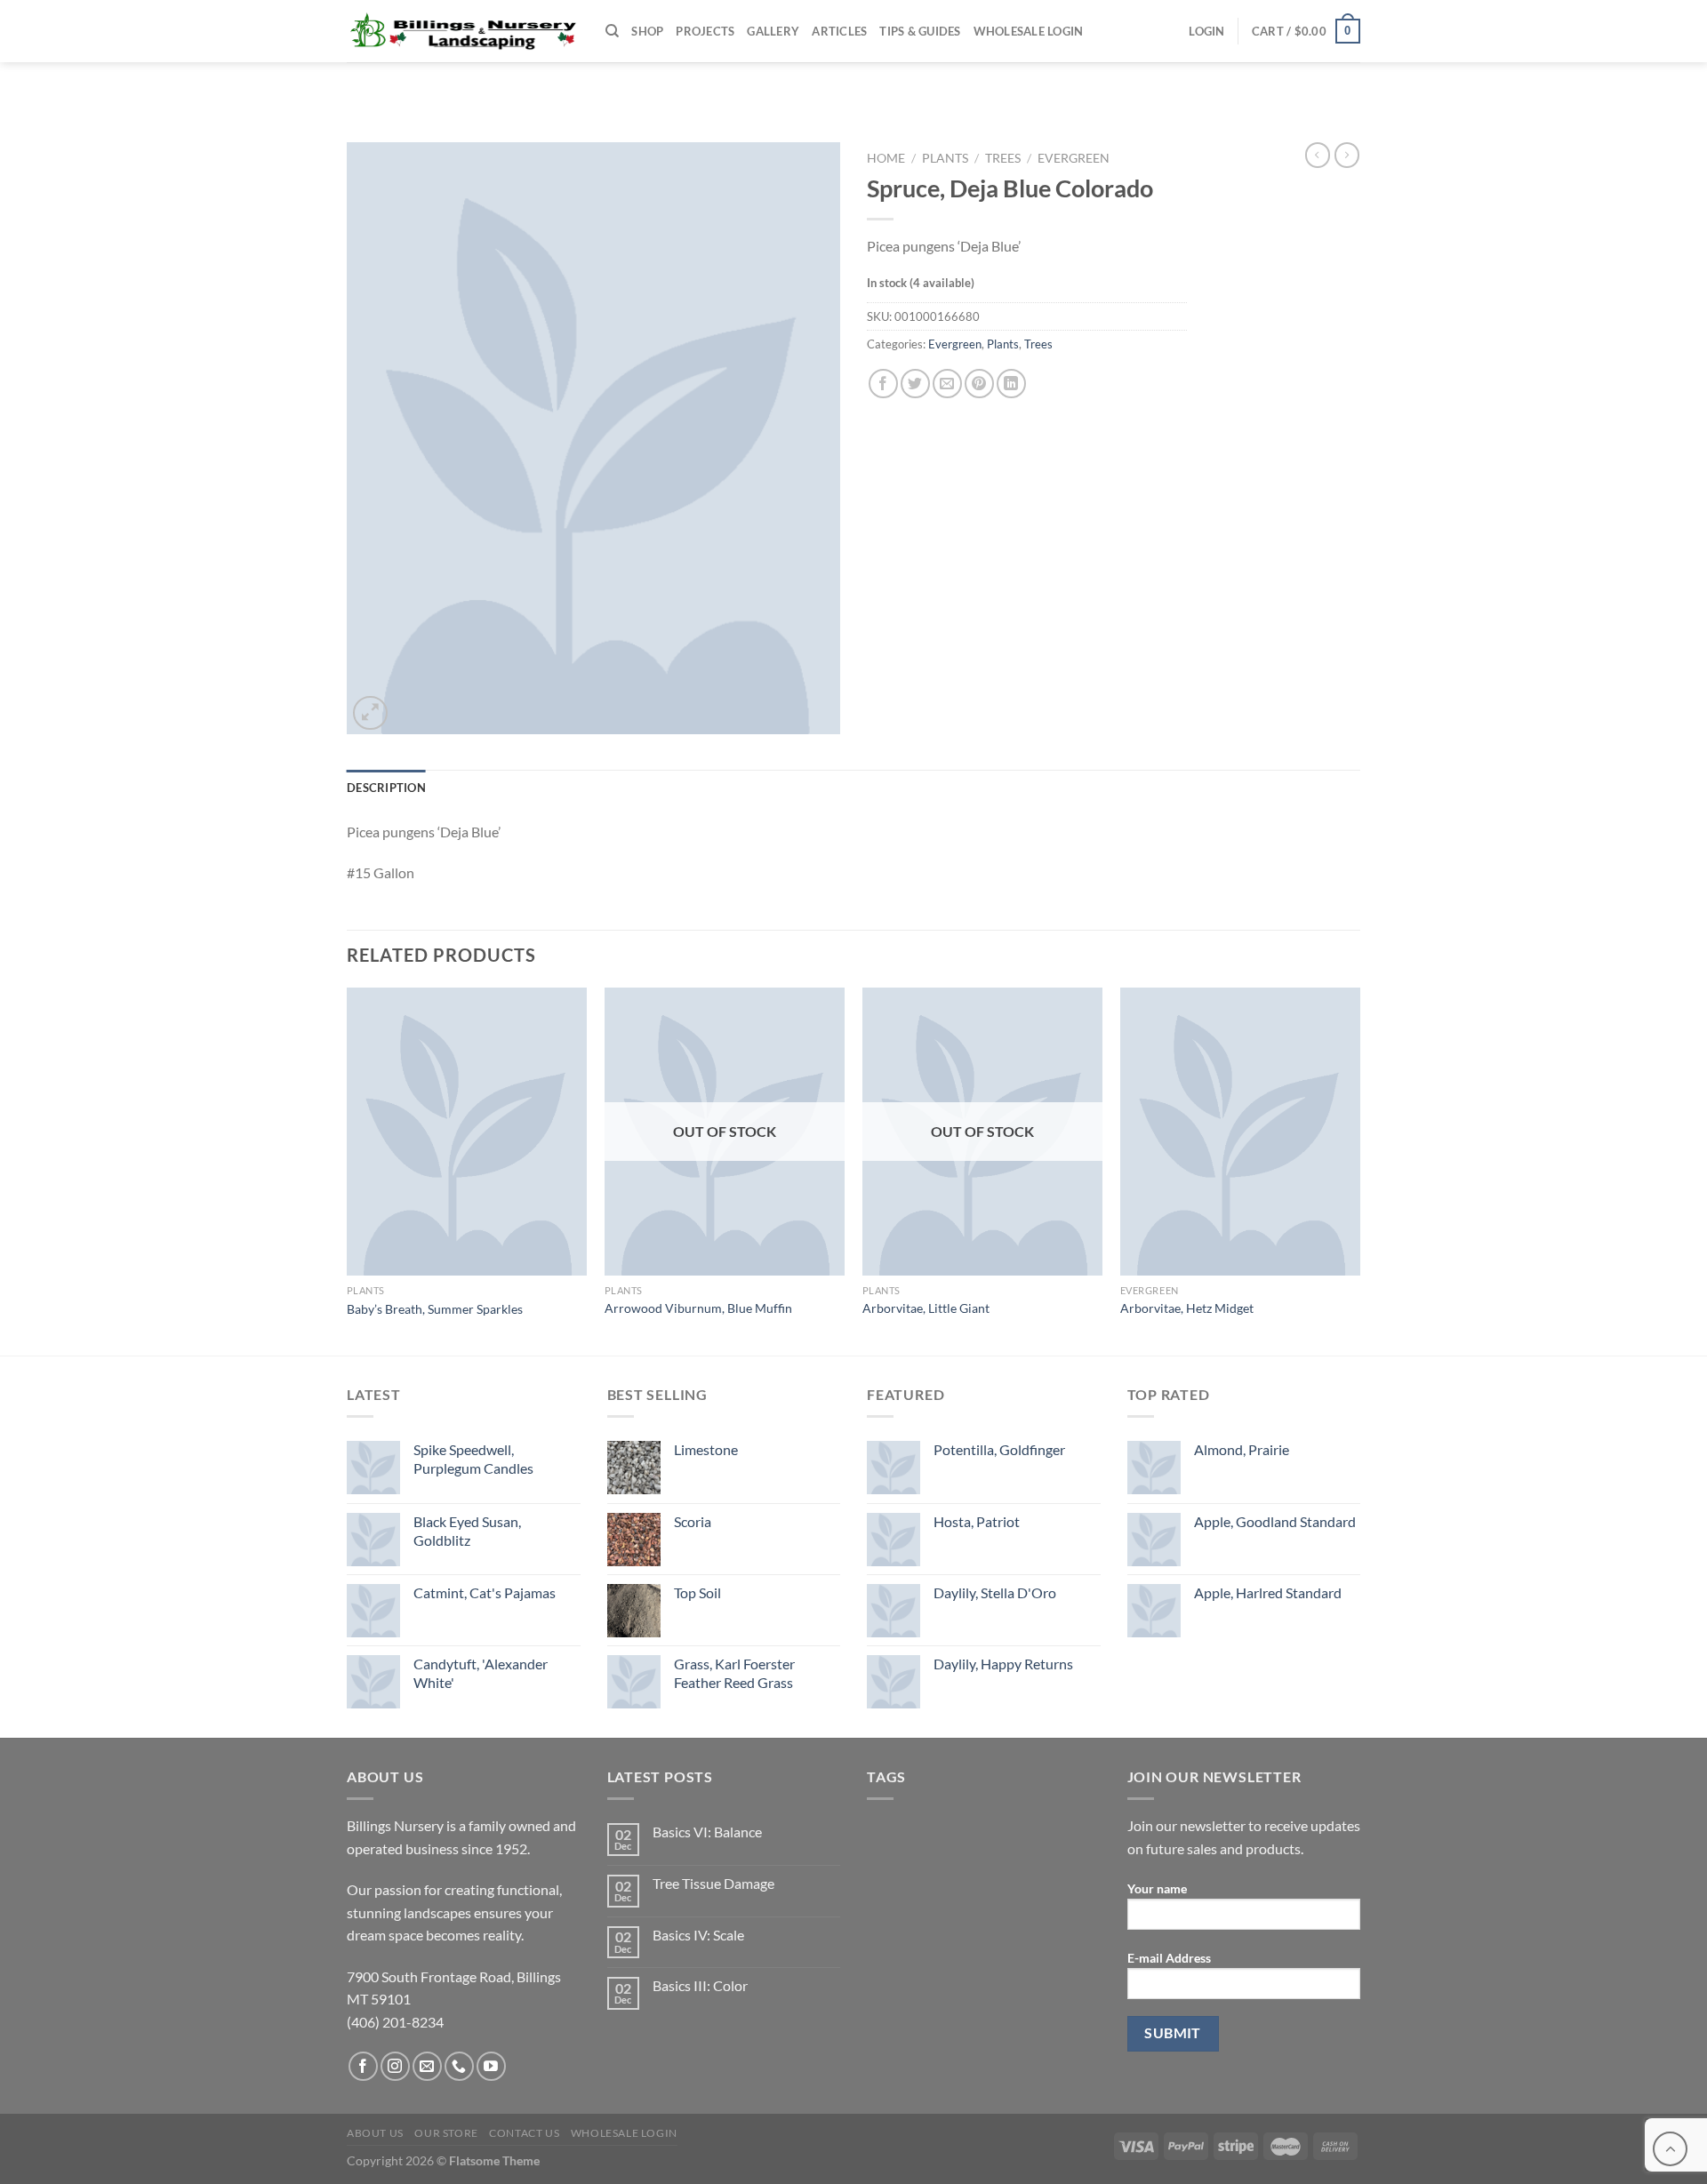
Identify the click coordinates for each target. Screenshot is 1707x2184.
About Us (375, 2133)
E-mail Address (1169, 1958)
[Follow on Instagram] (395, 2066)
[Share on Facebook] (883, 384)
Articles (839, 31)
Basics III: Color (700, 1985)
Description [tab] (386, 788)
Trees (1003, 158)
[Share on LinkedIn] (1011, 384)
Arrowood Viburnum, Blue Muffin (698, 1308)
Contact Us (524, 2133)
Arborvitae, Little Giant (926, 1308)
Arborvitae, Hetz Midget (1187, 1308)
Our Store (446, 2133)
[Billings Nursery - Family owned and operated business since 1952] (463, 31)
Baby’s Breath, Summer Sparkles (435, 1309)
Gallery (773, 31)
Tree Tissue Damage (713, 1883)
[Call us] (459, 2066)
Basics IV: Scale (698, 1935)
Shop (647, 31)
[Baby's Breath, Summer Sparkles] (467, 1132)
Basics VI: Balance (707, 1832)
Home (886, 158)
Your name (1157, 1888)
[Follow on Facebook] (363, 2066)
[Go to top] (1670, 2149)
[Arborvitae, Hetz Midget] (1240, 1132)
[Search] (612, 31)
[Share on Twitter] (915, 384)
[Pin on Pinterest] (979, 384)
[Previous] (348, 1170)
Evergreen (1074, 158)
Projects (705, 31)
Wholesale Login (1029, 31)
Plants (945, 158)
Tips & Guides (920, 31)
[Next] (1359, 1170)
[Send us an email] (427, 2066)
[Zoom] (370, 713)
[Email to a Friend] (947, 384)
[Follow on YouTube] (491, 2066)
